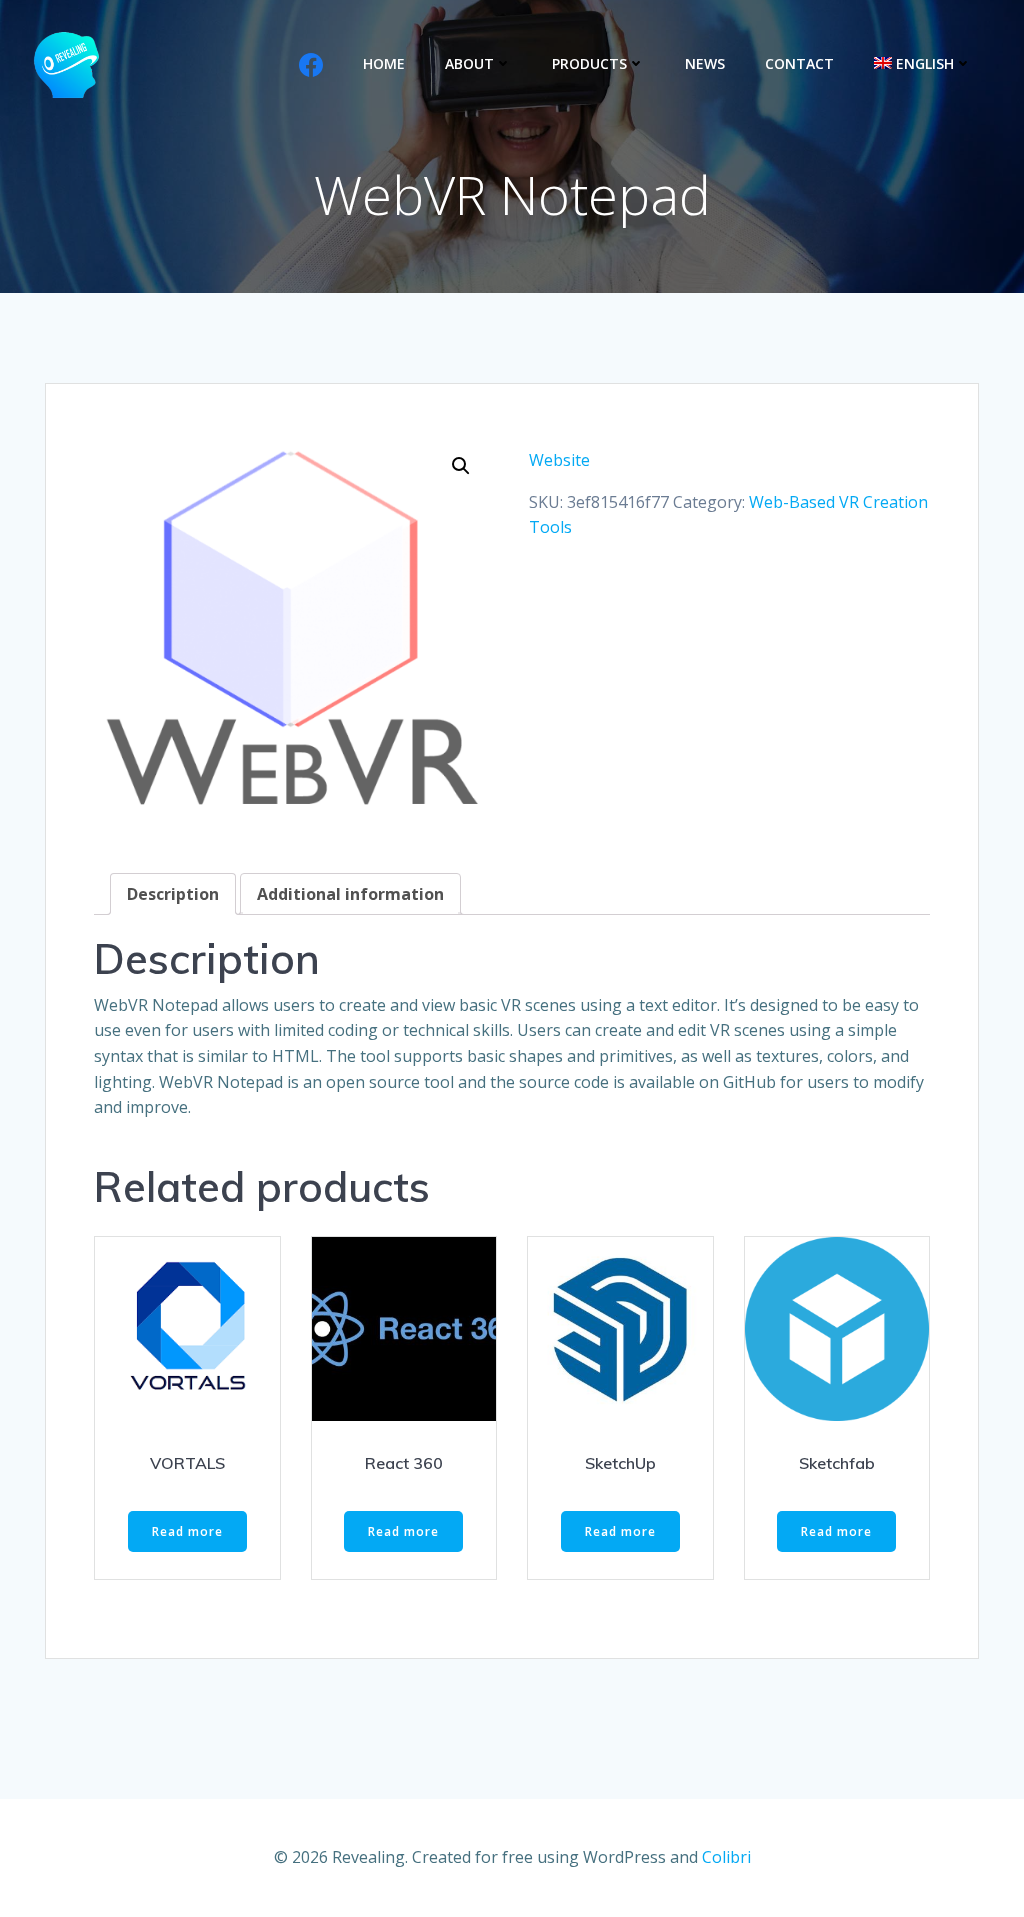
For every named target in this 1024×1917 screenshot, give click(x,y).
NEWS (705, 63)
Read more (187, 1531)
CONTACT (799, 63)
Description (173, 894)
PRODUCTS (589, 63)
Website (559, 460)
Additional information (350, 894)
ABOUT (469, 63)
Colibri (726, 1857)
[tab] (173, 894)
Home (384, 63)
